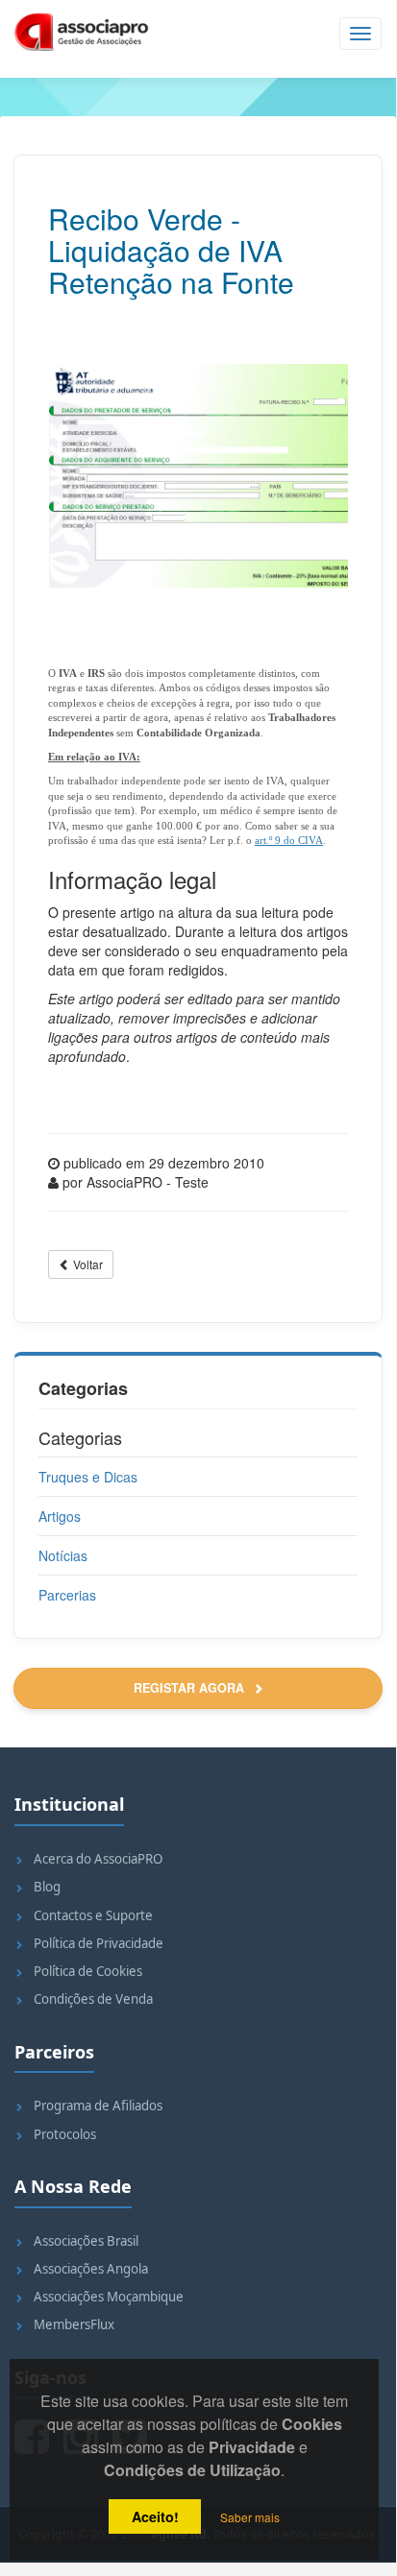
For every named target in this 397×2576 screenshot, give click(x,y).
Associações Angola (91, 2269)
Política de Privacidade (99, 1943)
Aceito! (155, 2516)
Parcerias (67, 1595)
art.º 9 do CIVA (289, 840)
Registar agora (191, 1688)
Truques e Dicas (88, 1477)
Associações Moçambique (109, 2297)
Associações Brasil (86, 2241)
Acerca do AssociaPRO (98, 1859)
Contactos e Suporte (93, 1915)
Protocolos (65, 2134)
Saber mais (250, 2517)
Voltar (87, 1264)
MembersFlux (74, 2324)
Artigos (60, 1516)
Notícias (63, 1555)
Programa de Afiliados (98, 2106)
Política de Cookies (88, 1971)
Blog (47, 1887)
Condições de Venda (93, 1999)
